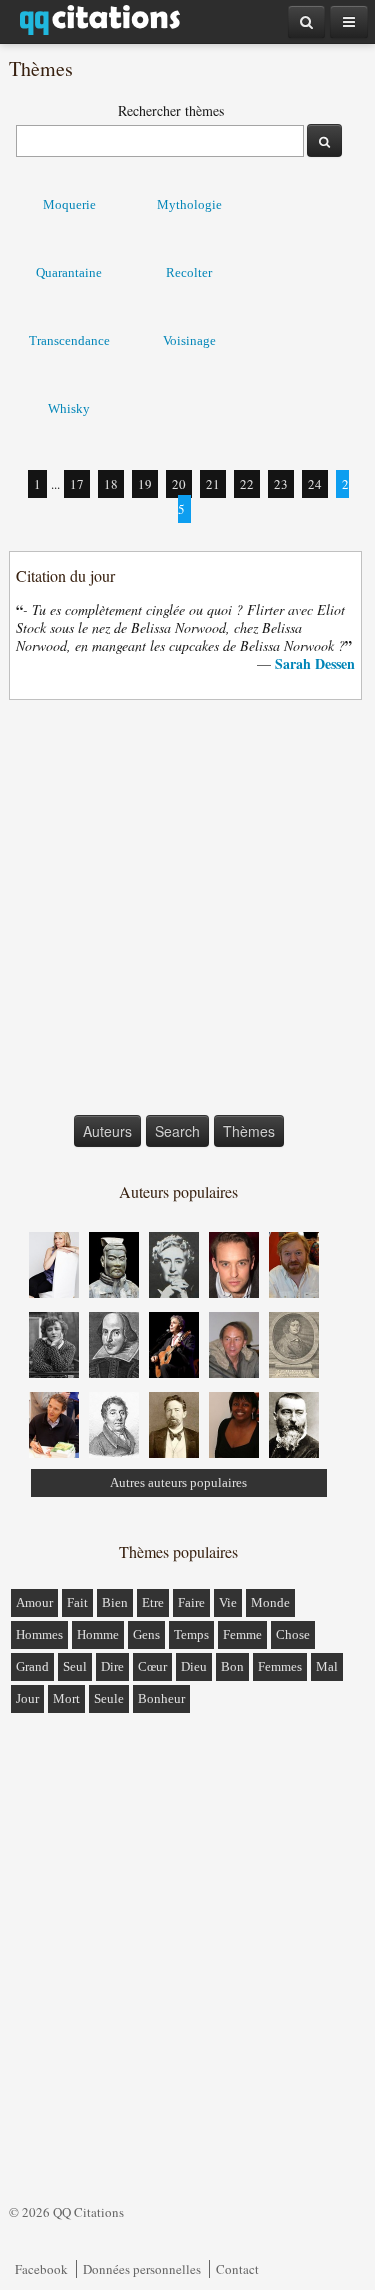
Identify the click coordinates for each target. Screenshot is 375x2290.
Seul (75, 1666)
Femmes (280, 1666)
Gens (146, 1634)
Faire (191, 1602)
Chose (293, 1634)
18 (111, 484)
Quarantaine (69, 272)
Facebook (41, 2269)
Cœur (152, 1666)
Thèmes (249, 1131)
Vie (228, 1602)
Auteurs (107, 1131)
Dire (112, 1666)
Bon (232, 1666)
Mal (327, 1666)
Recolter (189, 272)
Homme (98, 1634)
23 (281, 484)
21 (213, 484)
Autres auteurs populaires (178, 1482)
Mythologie (189, 204)
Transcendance (69, 340)
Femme (242, 1634)
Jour (27, 1698)
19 (145, 484)
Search (177, 1131)
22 (247, 484)
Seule (109, 1698)
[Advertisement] (187, 911)
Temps (191, 1634)
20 (179, 484)
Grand (32, 1666)
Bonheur (161, 1698)
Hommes (39, 1634)
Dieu (194, 1666)
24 (315, 484)
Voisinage (189, 340)
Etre (153, 1602)
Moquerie (69, 204)
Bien (115, 1602)
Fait (77, 1602)
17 (77, 484)
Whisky (69, 408)
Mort (66, 1698)
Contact (237, 2269)
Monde (270, 1602)
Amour (34, 1602)
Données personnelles (142, 2269)
